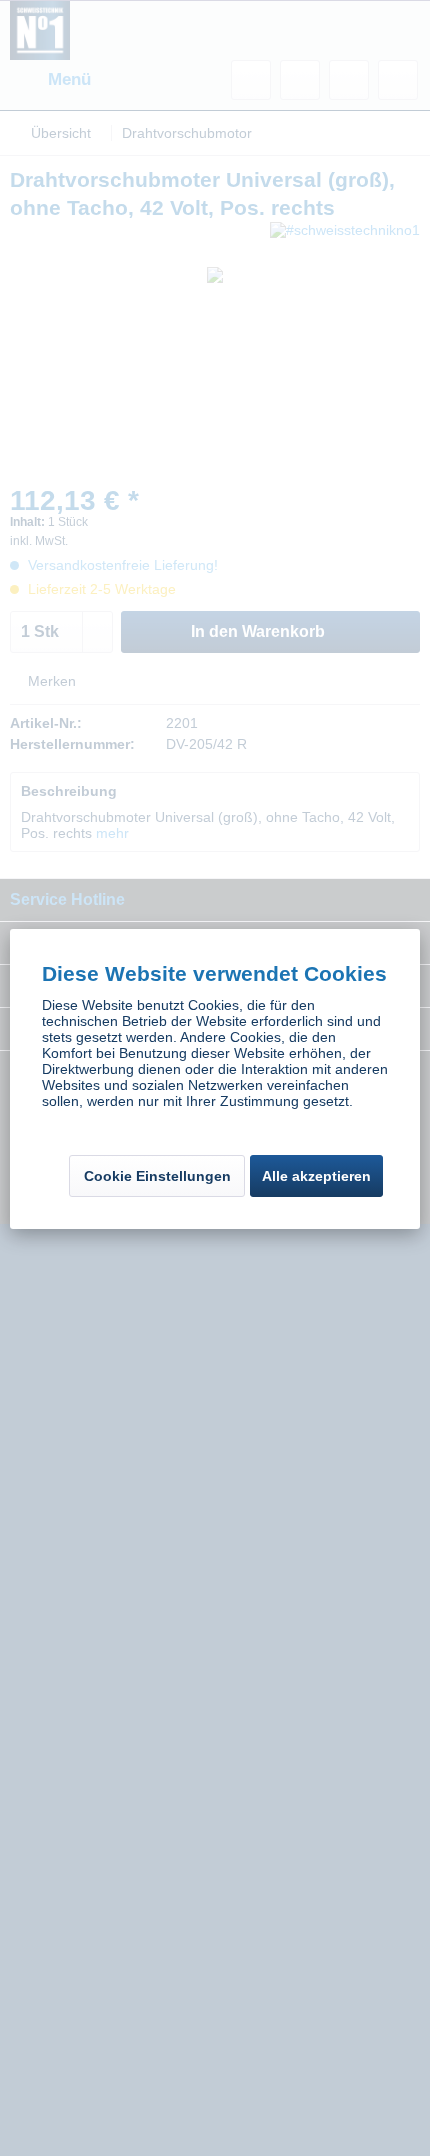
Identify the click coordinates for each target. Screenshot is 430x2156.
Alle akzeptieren (316, 1176)
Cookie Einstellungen (157, 1176)
